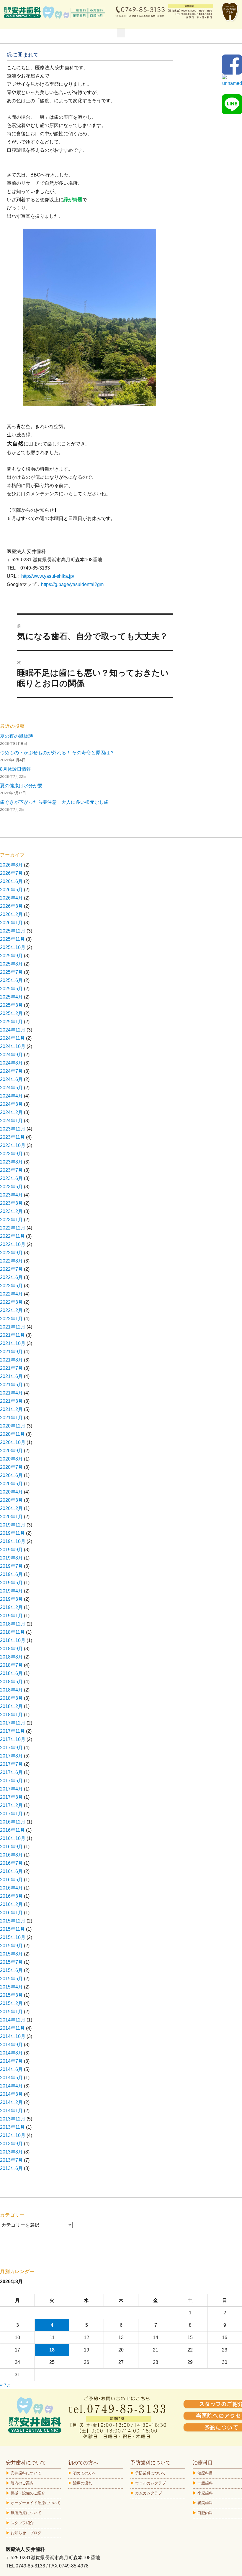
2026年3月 (11, 906)
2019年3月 (11, 1599)
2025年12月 (13, 931)
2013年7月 (11, 2160)
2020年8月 (11, 1459)
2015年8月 (11, 1954)
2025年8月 (11, 964)
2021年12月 (13, 1327)
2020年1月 (11, 1517)
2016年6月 (11, 1871)
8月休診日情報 (15, 769)
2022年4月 (11, 1294)
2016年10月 (13, 1838)
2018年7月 (11, 1665)
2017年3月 (11, 1797)
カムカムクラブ (149, 2493)
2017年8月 (11, 1756)
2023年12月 (13, 1129)
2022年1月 (11, 1319)
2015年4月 (11, 1987)
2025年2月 (11, 1013)
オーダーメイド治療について (36, 2503)
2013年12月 (13, 2119)
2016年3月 (11, 1896)
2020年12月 (13, 1426)
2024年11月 (12, 1038)
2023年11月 (12, 1137)
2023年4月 (11, 1195)
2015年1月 (11, 2012)
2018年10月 (13, 1640)
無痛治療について (26, 2513)
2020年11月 (12, 1434)
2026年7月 (11, 873)
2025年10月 (13, 947)
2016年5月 (11, 1880)
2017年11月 (12, 1731)
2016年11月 (12, 1830)
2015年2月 (11, 2003)
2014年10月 (13, 2036)
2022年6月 (11, 1277)
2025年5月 (11, 989)
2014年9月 (11, 2045)
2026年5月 (11, 890)
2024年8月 (11, 1063)
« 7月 (6, 2385)
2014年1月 (11, 2111)
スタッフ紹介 (22, 2523)
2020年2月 (11, 1508)
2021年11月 (12, 1335)
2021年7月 (11, 1368)
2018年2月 (11, 1706)
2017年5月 (11, 1781)
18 (52, 2350)
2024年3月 (11, 1104)
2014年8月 (11, 2053)
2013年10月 (13, 2135)
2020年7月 (11, 1467)
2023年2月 (11, 1211)
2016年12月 (13, 1822)
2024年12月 (13, 1030)
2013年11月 (12, 2127)
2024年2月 (11, 1112)
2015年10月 (13, 1937)
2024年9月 (11, 1055)
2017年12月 (13, 1723)
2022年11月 (12, 1236)
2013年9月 (11, 2144)
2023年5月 (11, 1187)
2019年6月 (11, 1574)
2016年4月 (11, 1888)
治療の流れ (82, 2483)
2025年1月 (11, 1022)
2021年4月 (11, 1393)
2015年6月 (11, 1970)
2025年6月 (11, 980)
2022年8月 (11, 1261)
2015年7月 (11, 1962)
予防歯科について (151, 2473)
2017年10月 (13, 1739)
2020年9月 (11, 1451)
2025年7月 (11, 972)
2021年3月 (11, 1401)
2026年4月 (11, 898)
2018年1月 (11, 1715)
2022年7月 (11, 1269)
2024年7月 (11, 1071)
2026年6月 (11, 881)
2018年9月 (11, 1649)
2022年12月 (13, 1228)
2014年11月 (12, 2028)
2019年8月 (11, 1558)
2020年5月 (11, 1484)
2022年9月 (11, 1253)
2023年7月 (11, 1170)
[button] (121, 33)
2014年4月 (11, 2086)
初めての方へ (84, 2473)
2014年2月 (11, 2102)
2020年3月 (11, 1500)
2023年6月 (11, 1178)
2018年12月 (13, 1624)
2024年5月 (11, 1088)
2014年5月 (11, 2078)
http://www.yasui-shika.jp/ (48, 576)
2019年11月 (12, 1533)
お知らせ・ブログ (26, 2533)
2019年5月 (11, 1583)
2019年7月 (11, 1566)
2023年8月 (11, 1162)
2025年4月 (11, 997)
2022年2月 (11, 1310)
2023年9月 (11, 1154)
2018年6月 (11, 1673)
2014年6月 (11, 2069)
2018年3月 (11, 1698)
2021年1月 (11, 1418)
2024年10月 (13, 1046)
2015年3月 (11, 1995)
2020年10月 (13, 1442)
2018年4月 (11, 1690)
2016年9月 (11, 1847)
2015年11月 (12, 1929)
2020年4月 (11, 1492)
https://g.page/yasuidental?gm (72, 584)
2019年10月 (13, 1541)
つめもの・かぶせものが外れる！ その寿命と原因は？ (57, 753)
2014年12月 (13, 2020)
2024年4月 (11, 1096)
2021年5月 (11, 1385)
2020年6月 (11, 1475)
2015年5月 (11, 1979)
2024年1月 (11, 1121)
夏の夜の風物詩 (17, 736)
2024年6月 (11, 1079)
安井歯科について (26, 2473)
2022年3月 (11, 1302)
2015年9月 (11, 1946)
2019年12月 (13, 1525)
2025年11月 (12, 939)
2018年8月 (11, 1657)
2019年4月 (11, 1591)
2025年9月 (11, 956)
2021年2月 (11, 1409)
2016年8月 (11, 1855)
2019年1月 (11, 1616)
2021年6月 (11, 1376)
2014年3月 (11, 2094)
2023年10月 (13, 1145)
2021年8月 (11, 1360)
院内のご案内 (22, 2483)
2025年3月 (11, 1005)
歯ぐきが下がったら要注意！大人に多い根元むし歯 (54, 802)
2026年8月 (11, 865)
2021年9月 (11, 1352)
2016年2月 (11, 1904)
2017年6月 (11, 1772)
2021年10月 (13, 1343)
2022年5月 (11, 1286)
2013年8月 (11, 2152)
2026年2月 (11, 914)
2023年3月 (11, 1203)
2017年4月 (11, 1789)
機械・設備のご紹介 (28, 2493)
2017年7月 (11, 1764)
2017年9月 (11, 1748)
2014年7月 (11, 2061)
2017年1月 (11, 1814)
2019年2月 (11, 1607)
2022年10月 (13, 1244)
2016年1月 (11, 1913)
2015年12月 (13, 1921)
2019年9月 (11, 1550)
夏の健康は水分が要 (21, 786)
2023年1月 (11, 1220)
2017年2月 (11, 1805)
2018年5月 (11, 1682)
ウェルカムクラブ (151, 2483)
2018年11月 (12, 1632)
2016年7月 (11, 1863)
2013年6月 (11, 2168)
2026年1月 (11, 923)
